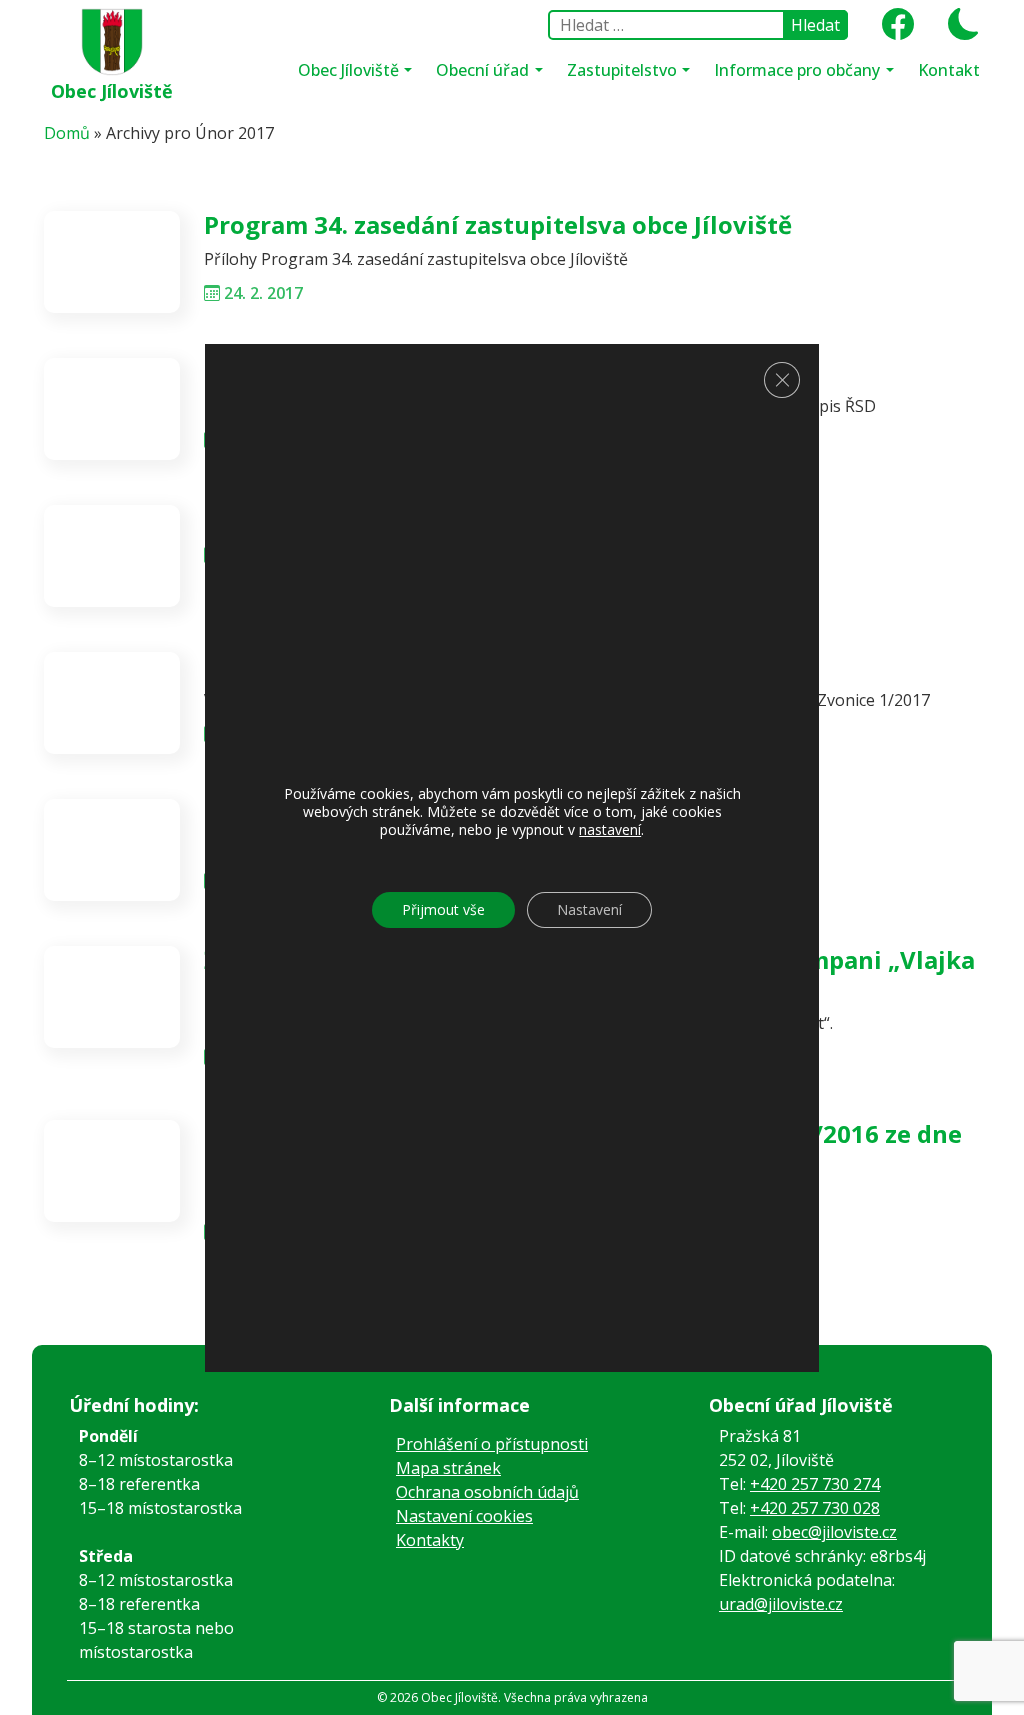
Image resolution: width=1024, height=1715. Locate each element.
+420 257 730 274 (815, 1484)
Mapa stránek (448, 1468)
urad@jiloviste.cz (781, 1604)
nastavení (610, 830)
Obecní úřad (484, 70)
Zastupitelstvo (624, 70)
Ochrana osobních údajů (487, 1492)
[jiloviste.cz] (112, 38)
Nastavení (589, 909)
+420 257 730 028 (815, 1508)
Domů (67, 133)
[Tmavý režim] (956, 30)
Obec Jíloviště (112, 91)
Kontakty (430, 1540)
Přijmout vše (443, 909)
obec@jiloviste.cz (834, 1532)
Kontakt (949, 70)
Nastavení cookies (464, 1516)
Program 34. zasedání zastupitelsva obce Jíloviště (498, 224)
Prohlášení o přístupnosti (492, 1444)
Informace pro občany (799, 70)
